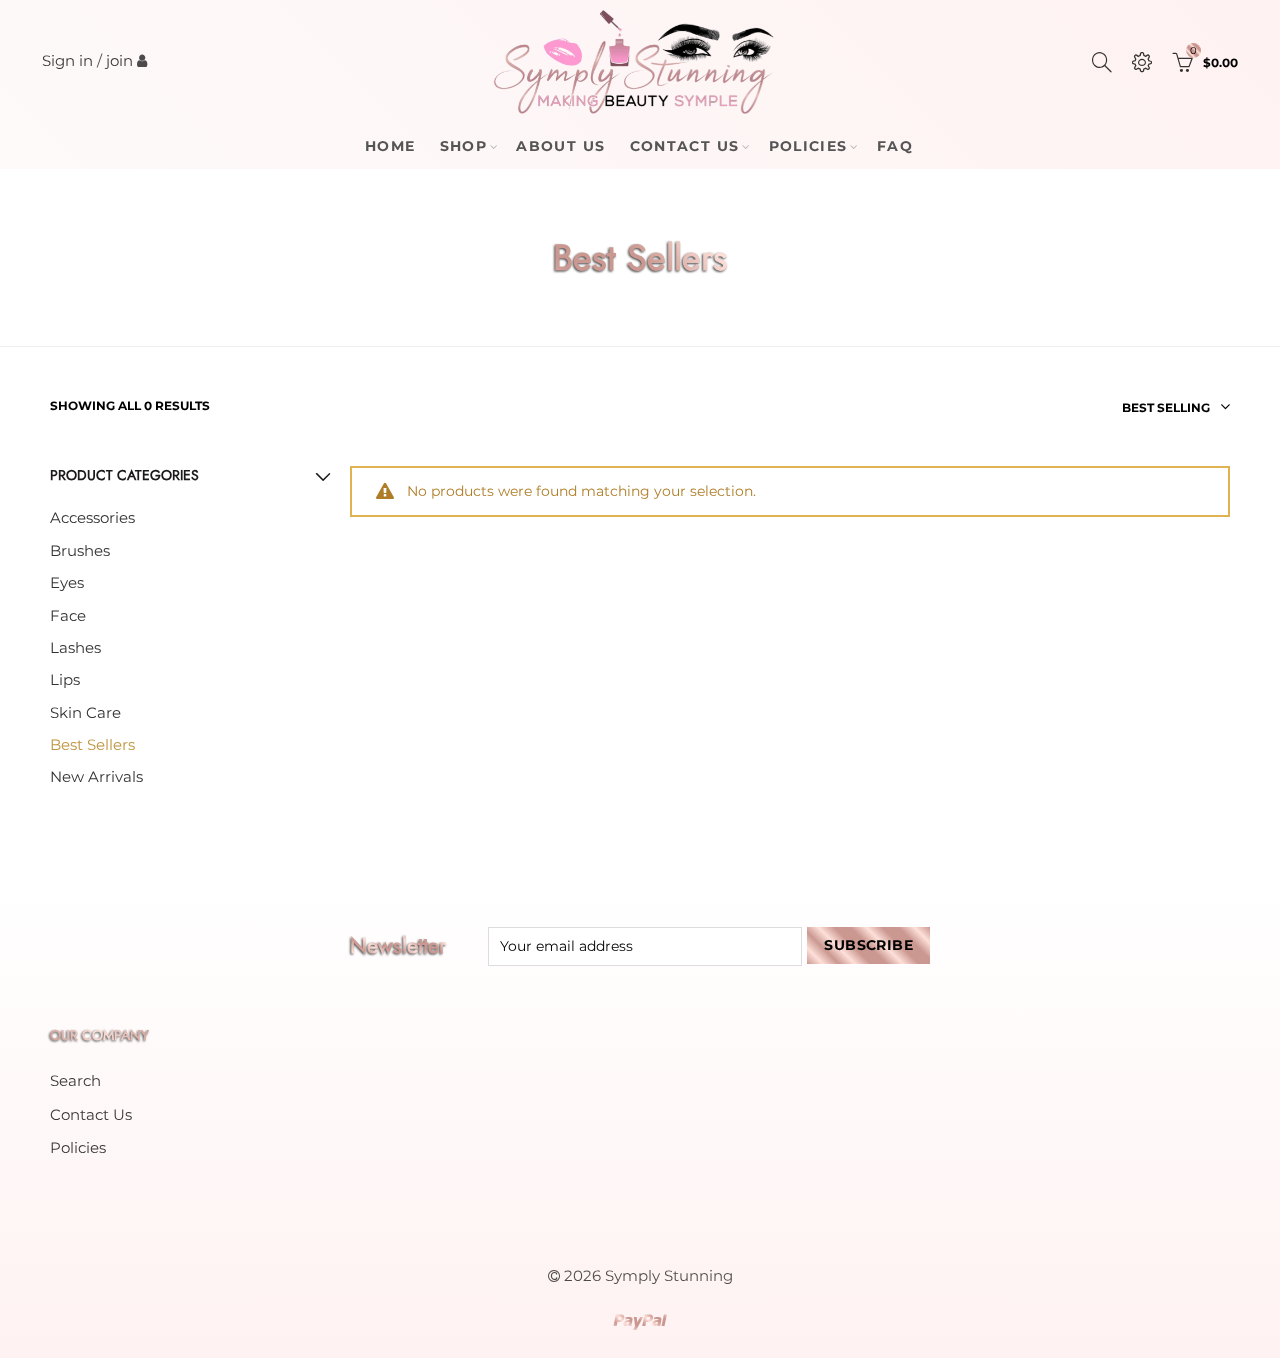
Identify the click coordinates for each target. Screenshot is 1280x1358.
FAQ (895, 146)
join (119, 61)
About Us (560, 146)
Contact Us (685, 146)
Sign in (67, 61)
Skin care (85, 713)
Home (390, 146)
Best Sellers (92, 745)
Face (68, 616)
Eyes (67, 583)
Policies (808, 146)
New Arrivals (96, 777)
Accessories (92, 518)
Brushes (80, 551)
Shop (464, 146)
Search (75, 1081)
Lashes (75, 648)
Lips (65, 680)
